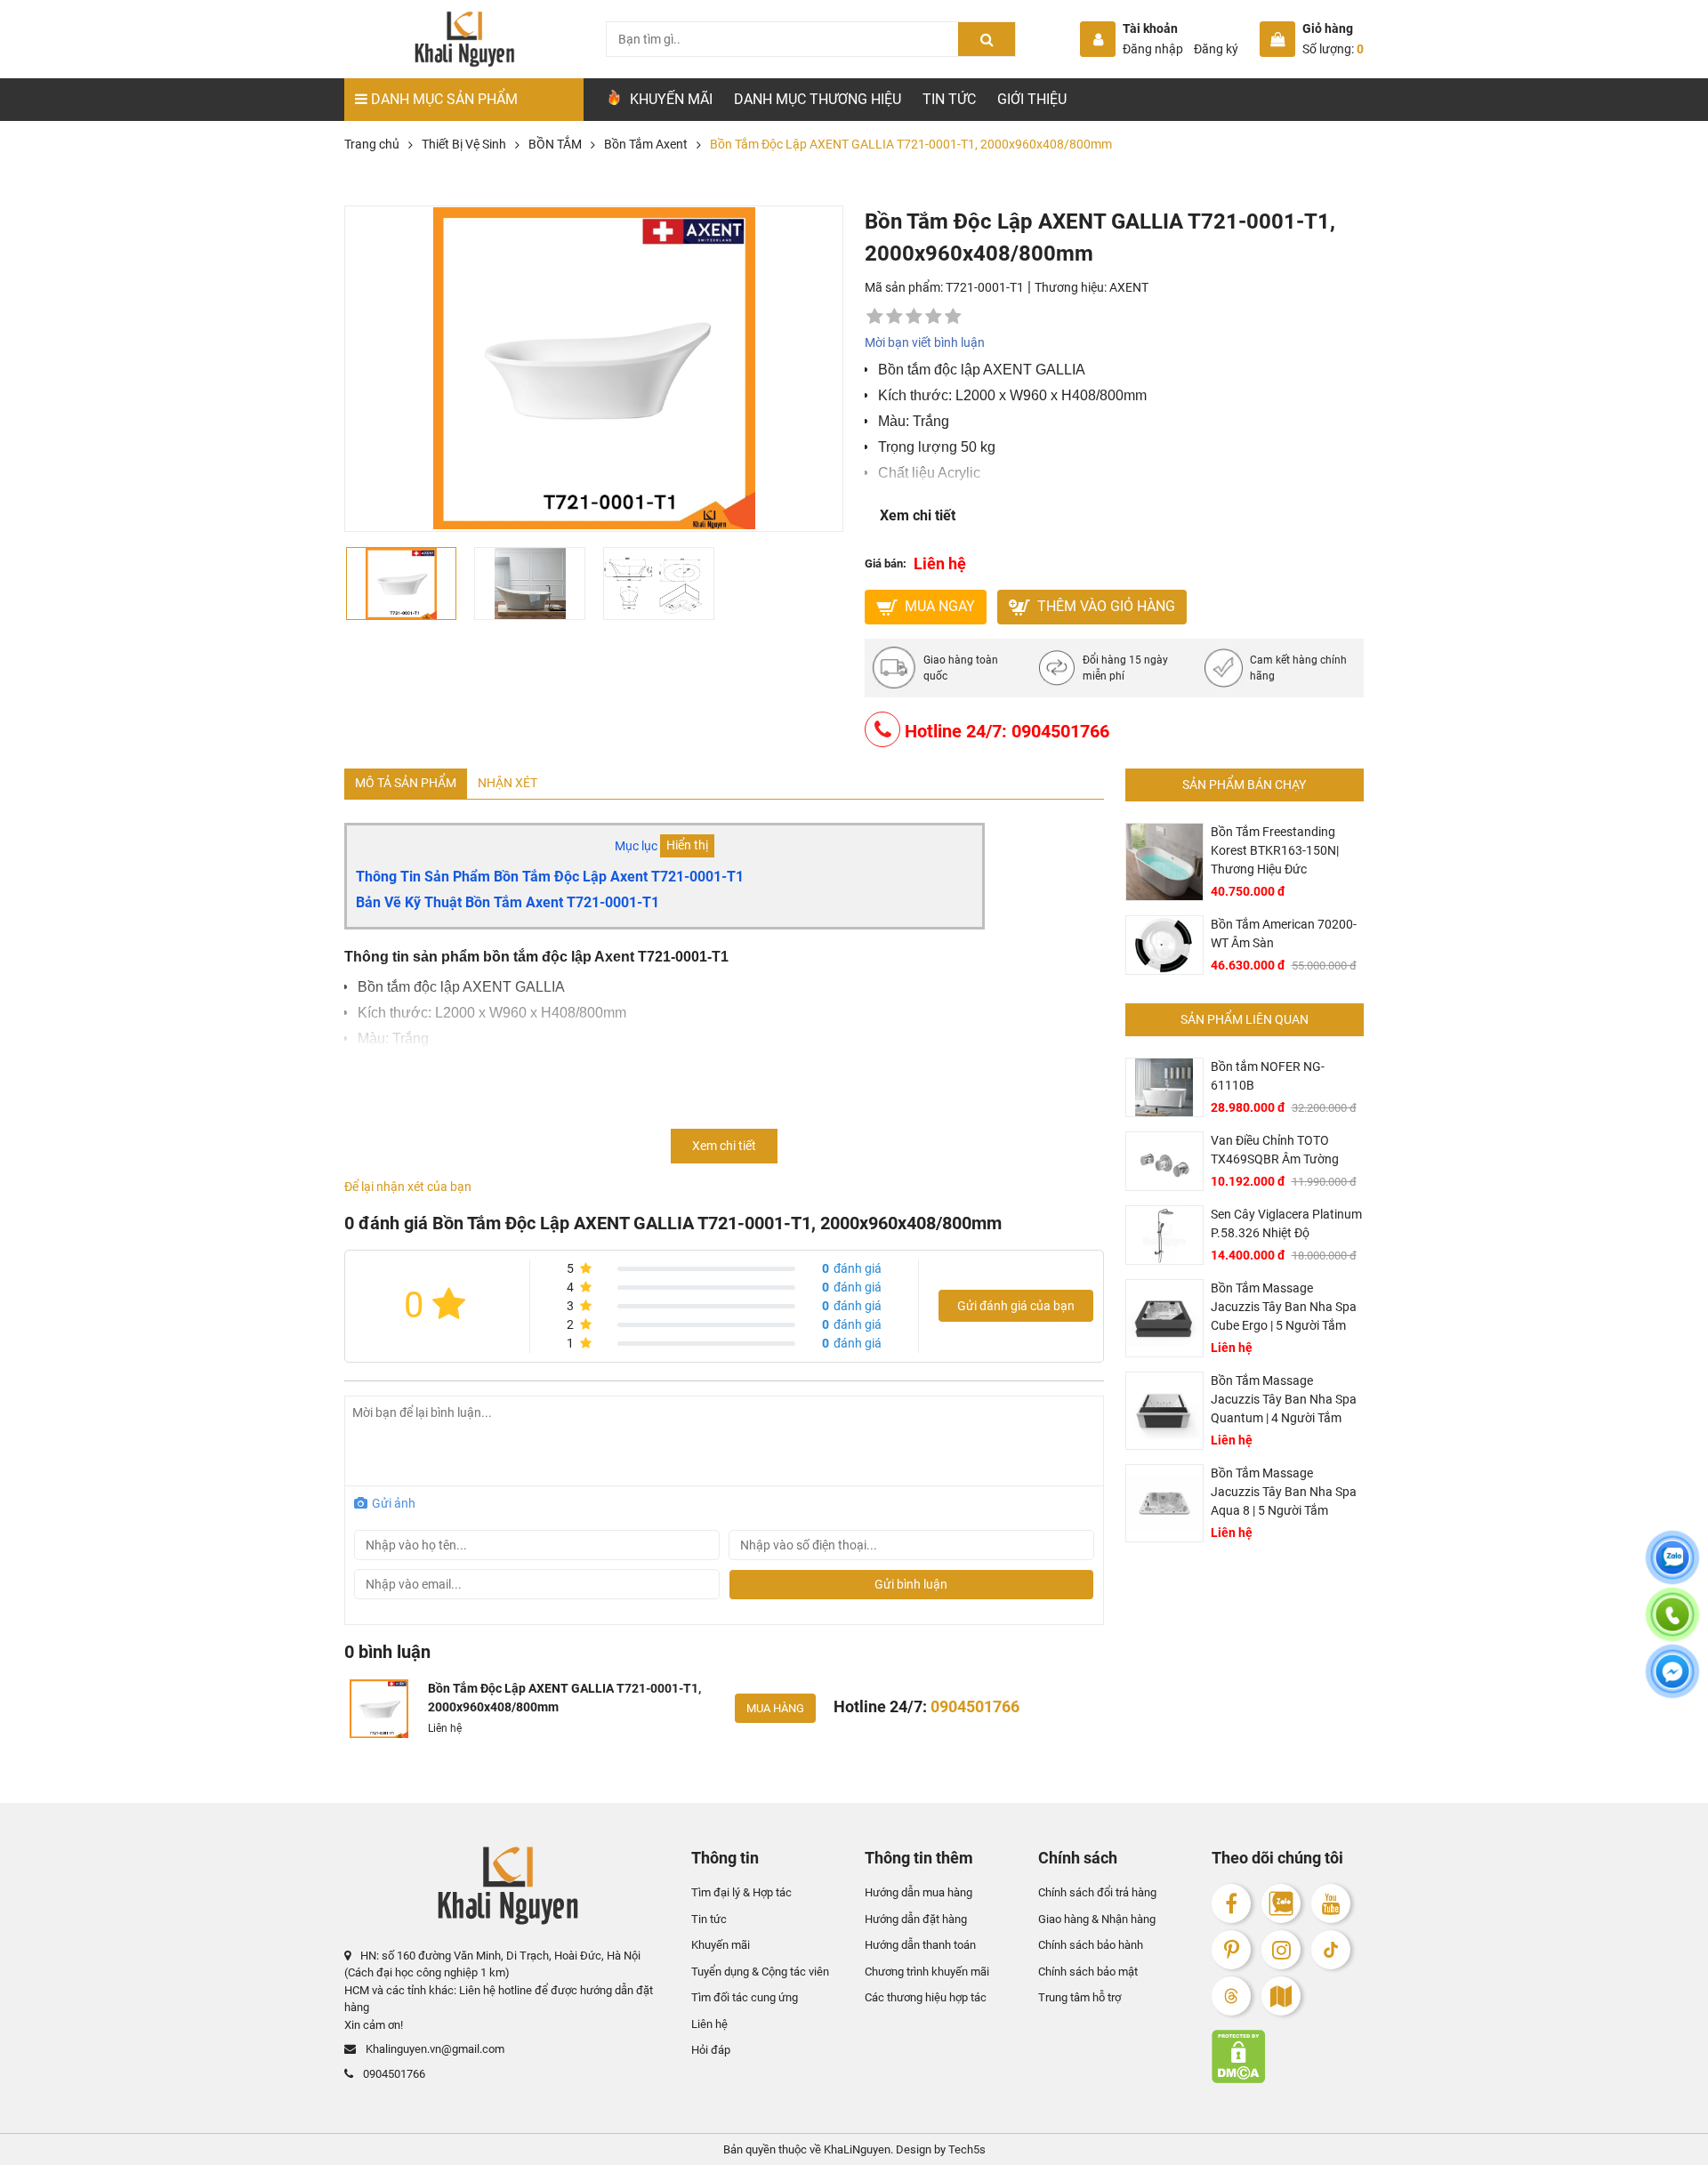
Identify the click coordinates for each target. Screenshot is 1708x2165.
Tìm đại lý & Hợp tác (741, 1892)
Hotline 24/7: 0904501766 (1005, 731)
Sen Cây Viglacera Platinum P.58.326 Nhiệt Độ (1286, 1223)
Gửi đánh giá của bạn (1016, 1306)
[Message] (1672, 1682)
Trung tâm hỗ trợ (1080, 1997)
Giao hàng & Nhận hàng (1097, 1918)
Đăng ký (1216, 49)
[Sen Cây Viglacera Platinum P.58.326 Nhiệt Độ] (1164, 1235)
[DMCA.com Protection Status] (1288, 2056)
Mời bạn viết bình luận (925, 342)
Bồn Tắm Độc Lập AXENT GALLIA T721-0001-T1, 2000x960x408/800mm (564, 1698)
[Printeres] (1231, 1950)
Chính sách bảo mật (1088, 1971)
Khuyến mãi (721, 1945)
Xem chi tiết (918, 515)
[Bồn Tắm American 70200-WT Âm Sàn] (1164, 945)
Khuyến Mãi (669, 99)
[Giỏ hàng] (1277, 39)
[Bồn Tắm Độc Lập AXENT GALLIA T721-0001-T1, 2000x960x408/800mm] (379, 1709)
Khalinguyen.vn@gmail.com (434, 2049)
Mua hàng (775, 1708)
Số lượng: (1333, 49)
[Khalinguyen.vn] (464, 39)
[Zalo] (1281, 1903)
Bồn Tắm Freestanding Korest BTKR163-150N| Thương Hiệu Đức (1275, 850)
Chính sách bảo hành (1091, 1945)
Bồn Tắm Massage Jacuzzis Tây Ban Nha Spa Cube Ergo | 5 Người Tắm (1284, 1307)
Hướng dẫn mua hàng (918, 1892)
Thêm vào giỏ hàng (1104, 606)
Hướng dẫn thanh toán (920, 1945)
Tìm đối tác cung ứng (745, 1997)
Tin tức (949, 99)
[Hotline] (1672, 1625)
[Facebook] (1231, 1903)
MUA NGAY (938, 606)
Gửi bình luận (911, 1584)
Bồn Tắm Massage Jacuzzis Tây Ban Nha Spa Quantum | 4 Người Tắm (1284, 1399)
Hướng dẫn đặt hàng (916, 1918)
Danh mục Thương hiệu (818, 99)
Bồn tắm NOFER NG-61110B (1268, 1076)
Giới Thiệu (1032, 99)
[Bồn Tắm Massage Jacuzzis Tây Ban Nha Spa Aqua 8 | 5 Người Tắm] (1164, 1503)
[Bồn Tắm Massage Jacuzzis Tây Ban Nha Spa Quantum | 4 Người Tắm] (1164, 1411)
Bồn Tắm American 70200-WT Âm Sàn (1284, 934)
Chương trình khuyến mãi (927, 1971)
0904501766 (393, 2074)
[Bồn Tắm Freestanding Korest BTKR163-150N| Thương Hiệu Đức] (1164, 862)
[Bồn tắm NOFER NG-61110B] (1164, 1087)
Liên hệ (709, 2023)
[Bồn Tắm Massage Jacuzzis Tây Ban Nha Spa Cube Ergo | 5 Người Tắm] (1164, 1318)
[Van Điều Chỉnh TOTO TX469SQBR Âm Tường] (1164, 1161)
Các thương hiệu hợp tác (926, 1997)
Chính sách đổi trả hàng (1097, 1892)
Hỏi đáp (711, 2050)
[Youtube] (1331, 1903)
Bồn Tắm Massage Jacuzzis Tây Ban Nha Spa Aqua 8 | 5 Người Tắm (1284, 1492)
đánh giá (852, 1268)
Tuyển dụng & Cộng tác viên (760, 1971)
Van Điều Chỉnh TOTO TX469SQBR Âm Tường (1275, 1150)
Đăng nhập (1153, 49)
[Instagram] (1281, 1950)
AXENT (1129, 287)
